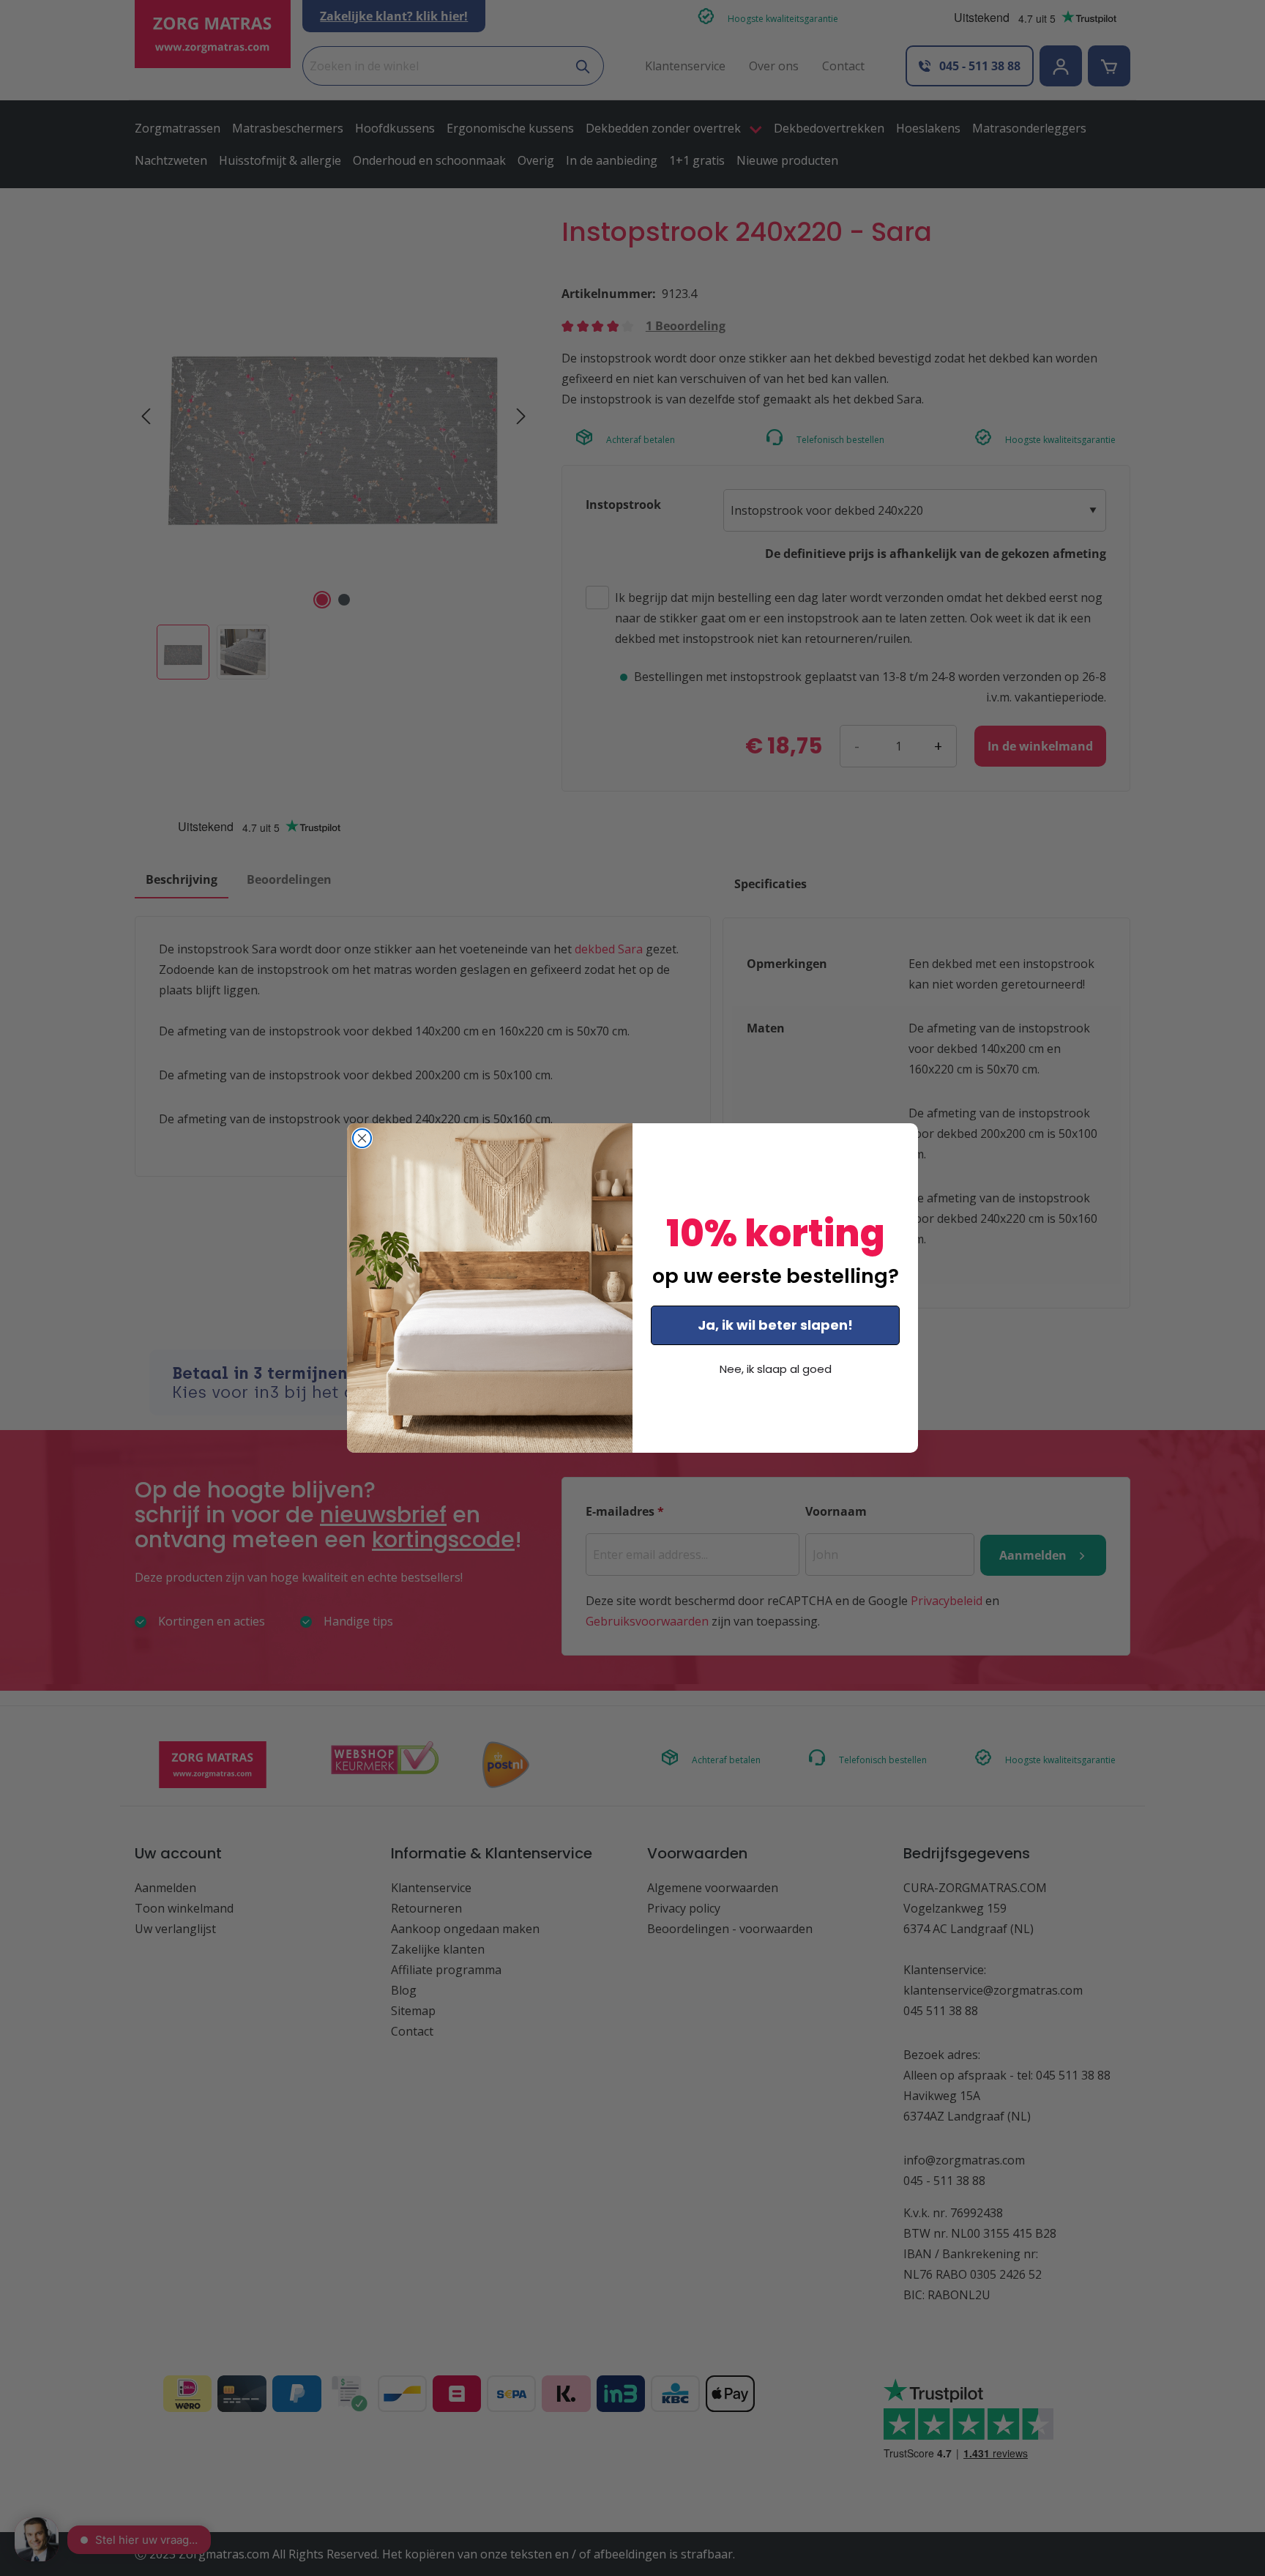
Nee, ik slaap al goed (776, 1369)
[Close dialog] (362, 1138)
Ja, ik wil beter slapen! (775, 1325)
